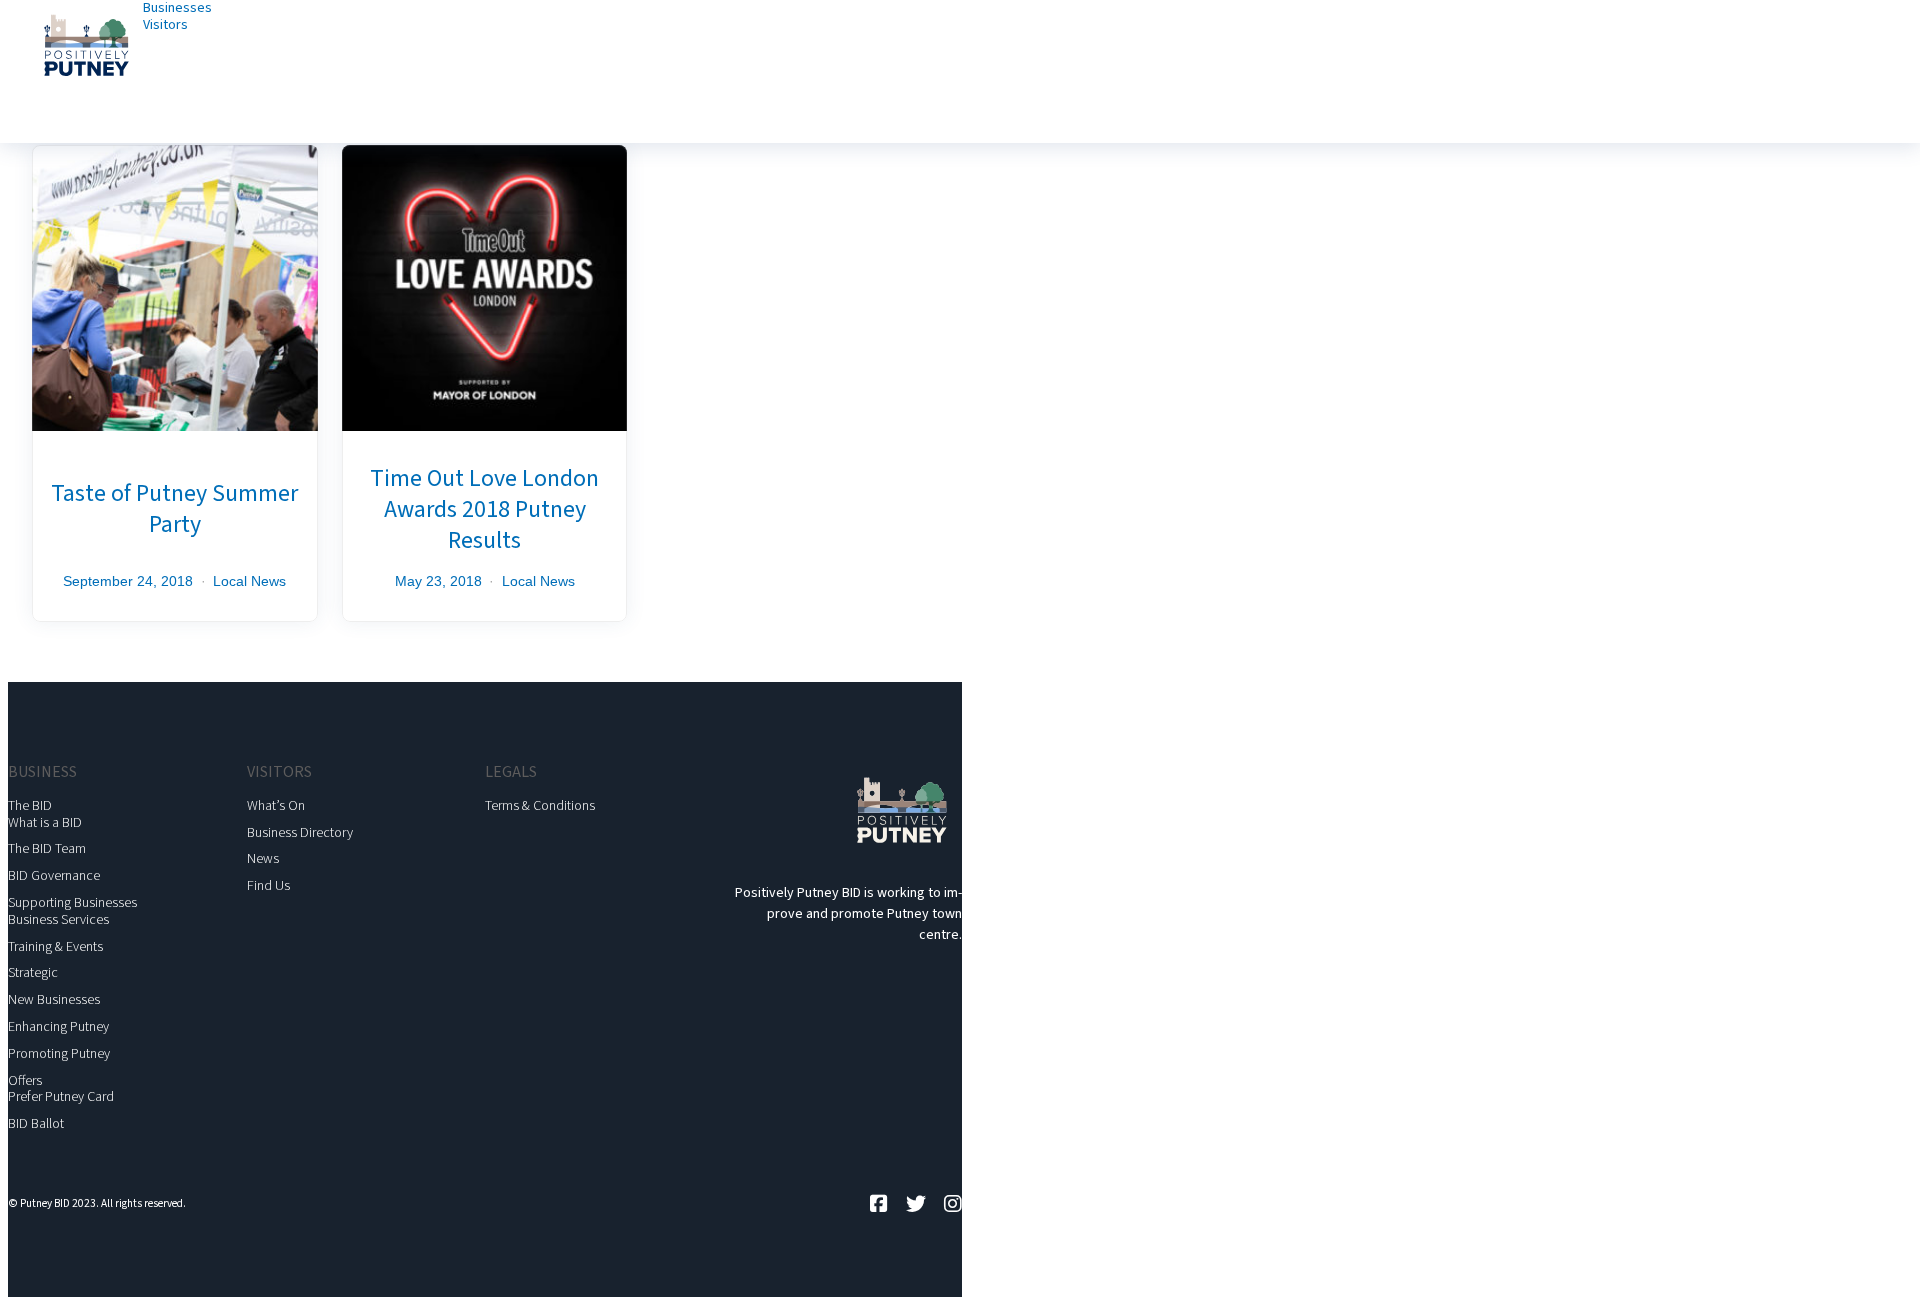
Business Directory (300, 833)
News (263, 859)
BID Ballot (36, 1124)
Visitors (165, 25)
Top (1872, 1254)
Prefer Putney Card (61, 1097)
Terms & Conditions (540, 806)
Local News (249, 581)
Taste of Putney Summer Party (174, 509)
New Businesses (54, 1000)
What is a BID (45, 823)
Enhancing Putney (58, 1027)
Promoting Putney (59, 1054)
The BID (30, 806)
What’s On (276, 806)
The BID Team (47, 849)
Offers (25, 1081)
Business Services (58, 920)
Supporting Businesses (72, 903)
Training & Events (55, 947)
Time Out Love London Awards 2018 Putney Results (484, 509)
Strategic (33, 973)
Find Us (268, 886)
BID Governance (54, 876)
